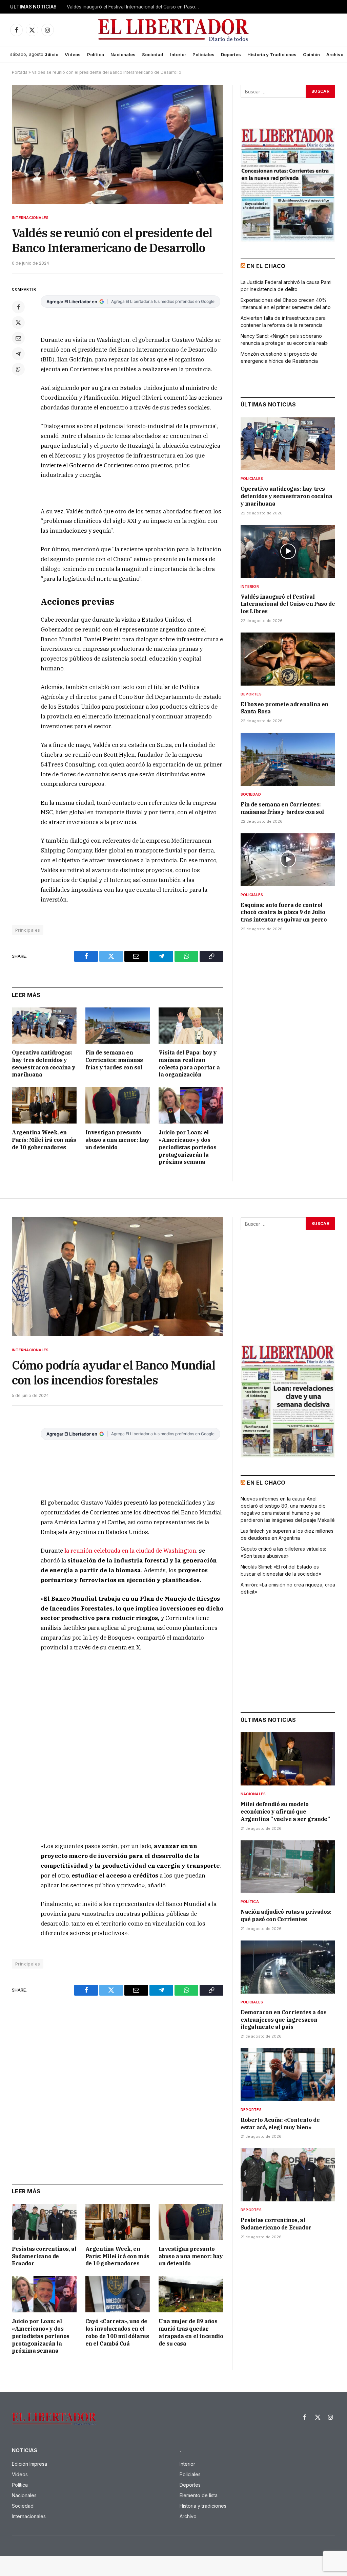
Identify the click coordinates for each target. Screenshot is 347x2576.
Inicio (52, 54)
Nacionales (123, 54)
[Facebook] (18, 307)
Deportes (231, 54)
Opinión (311, 54)
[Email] (18, 338)
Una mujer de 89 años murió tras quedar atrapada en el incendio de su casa (191, 2332)
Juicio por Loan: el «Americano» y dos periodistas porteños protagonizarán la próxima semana (187, 1147)
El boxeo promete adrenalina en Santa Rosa (284, 708)
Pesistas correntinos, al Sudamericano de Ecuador (44, 2256)
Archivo (335, 54)
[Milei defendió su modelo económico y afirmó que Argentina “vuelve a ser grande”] (288, 1759)
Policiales (203, 54)
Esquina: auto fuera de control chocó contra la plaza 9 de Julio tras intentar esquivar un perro (284, 912)
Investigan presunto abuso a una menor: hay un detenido (117, 1140)
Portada (20, 72)
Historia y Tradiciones (272, 54)
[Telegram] (18, 354)
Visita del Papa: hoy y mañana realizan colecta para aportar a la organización (189, 1063)
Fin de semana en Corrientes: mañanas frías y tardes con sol (114, 1060)
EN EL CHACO (266, 266)
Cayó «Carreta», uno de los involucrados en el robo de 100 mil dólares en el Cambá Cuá (117, 2332)
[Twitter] (18, 323)
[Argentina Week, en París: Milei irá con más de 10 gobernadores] (44, 1105)
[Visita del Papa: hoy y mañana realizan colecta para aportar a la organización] (191, 1026)
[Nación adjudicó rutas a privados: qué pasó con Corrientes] (288, 1867)
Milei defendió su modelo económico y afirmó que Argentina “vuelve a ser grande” (285, 1812)
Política (96, 54)
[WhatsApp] (18, 369)
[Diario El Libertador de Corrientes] (174, 30)
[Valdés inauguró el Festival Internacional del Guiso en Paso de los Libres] (288, 551)
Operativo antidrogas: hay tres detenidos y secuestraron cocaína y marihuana (44, 1063)
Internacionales (30, 218)
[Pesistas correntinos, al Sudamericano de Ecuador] (44, 2222)
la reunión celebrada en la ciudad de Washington (130, 1551)
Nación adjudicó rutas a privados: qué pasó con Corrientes (286, 1915)
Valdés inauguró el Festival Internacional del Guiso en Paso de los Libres (135, 7)
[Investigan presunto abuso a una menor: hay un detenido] (118, 1105)
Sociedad (153, 54)
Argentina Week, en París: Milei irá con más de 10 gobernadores (44, 1140)
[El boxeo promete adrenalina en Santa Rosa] (288, 659)
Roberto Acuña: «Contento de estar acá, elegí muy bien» (280, 2124)
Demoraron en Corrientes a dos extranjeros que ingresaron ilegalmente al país (283, 2020)
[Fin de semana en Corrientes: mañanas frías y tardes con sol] (118, 1026)
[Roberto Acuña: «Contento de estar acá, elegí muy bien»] (288, 2075)
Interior (178, 54)
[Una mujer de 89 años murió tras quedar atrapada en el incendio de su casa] (191, 2294)
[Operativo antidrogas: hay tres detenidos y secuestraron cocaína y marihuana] (44, 1026)
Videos (73, 54)
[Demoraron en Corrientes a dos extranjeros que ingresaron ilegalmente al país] (288, 1967)
